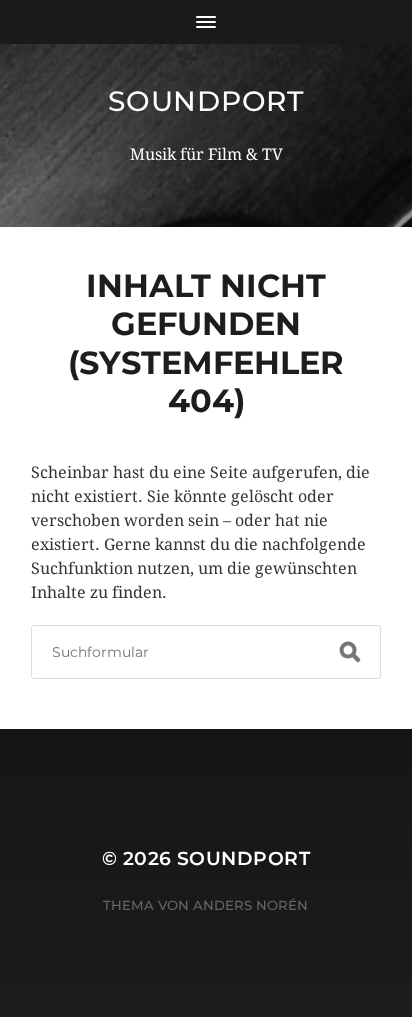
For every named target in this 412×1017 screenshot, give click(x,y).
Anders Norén (250, 905)
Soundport (205, 101)
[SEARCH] (350, 652)
